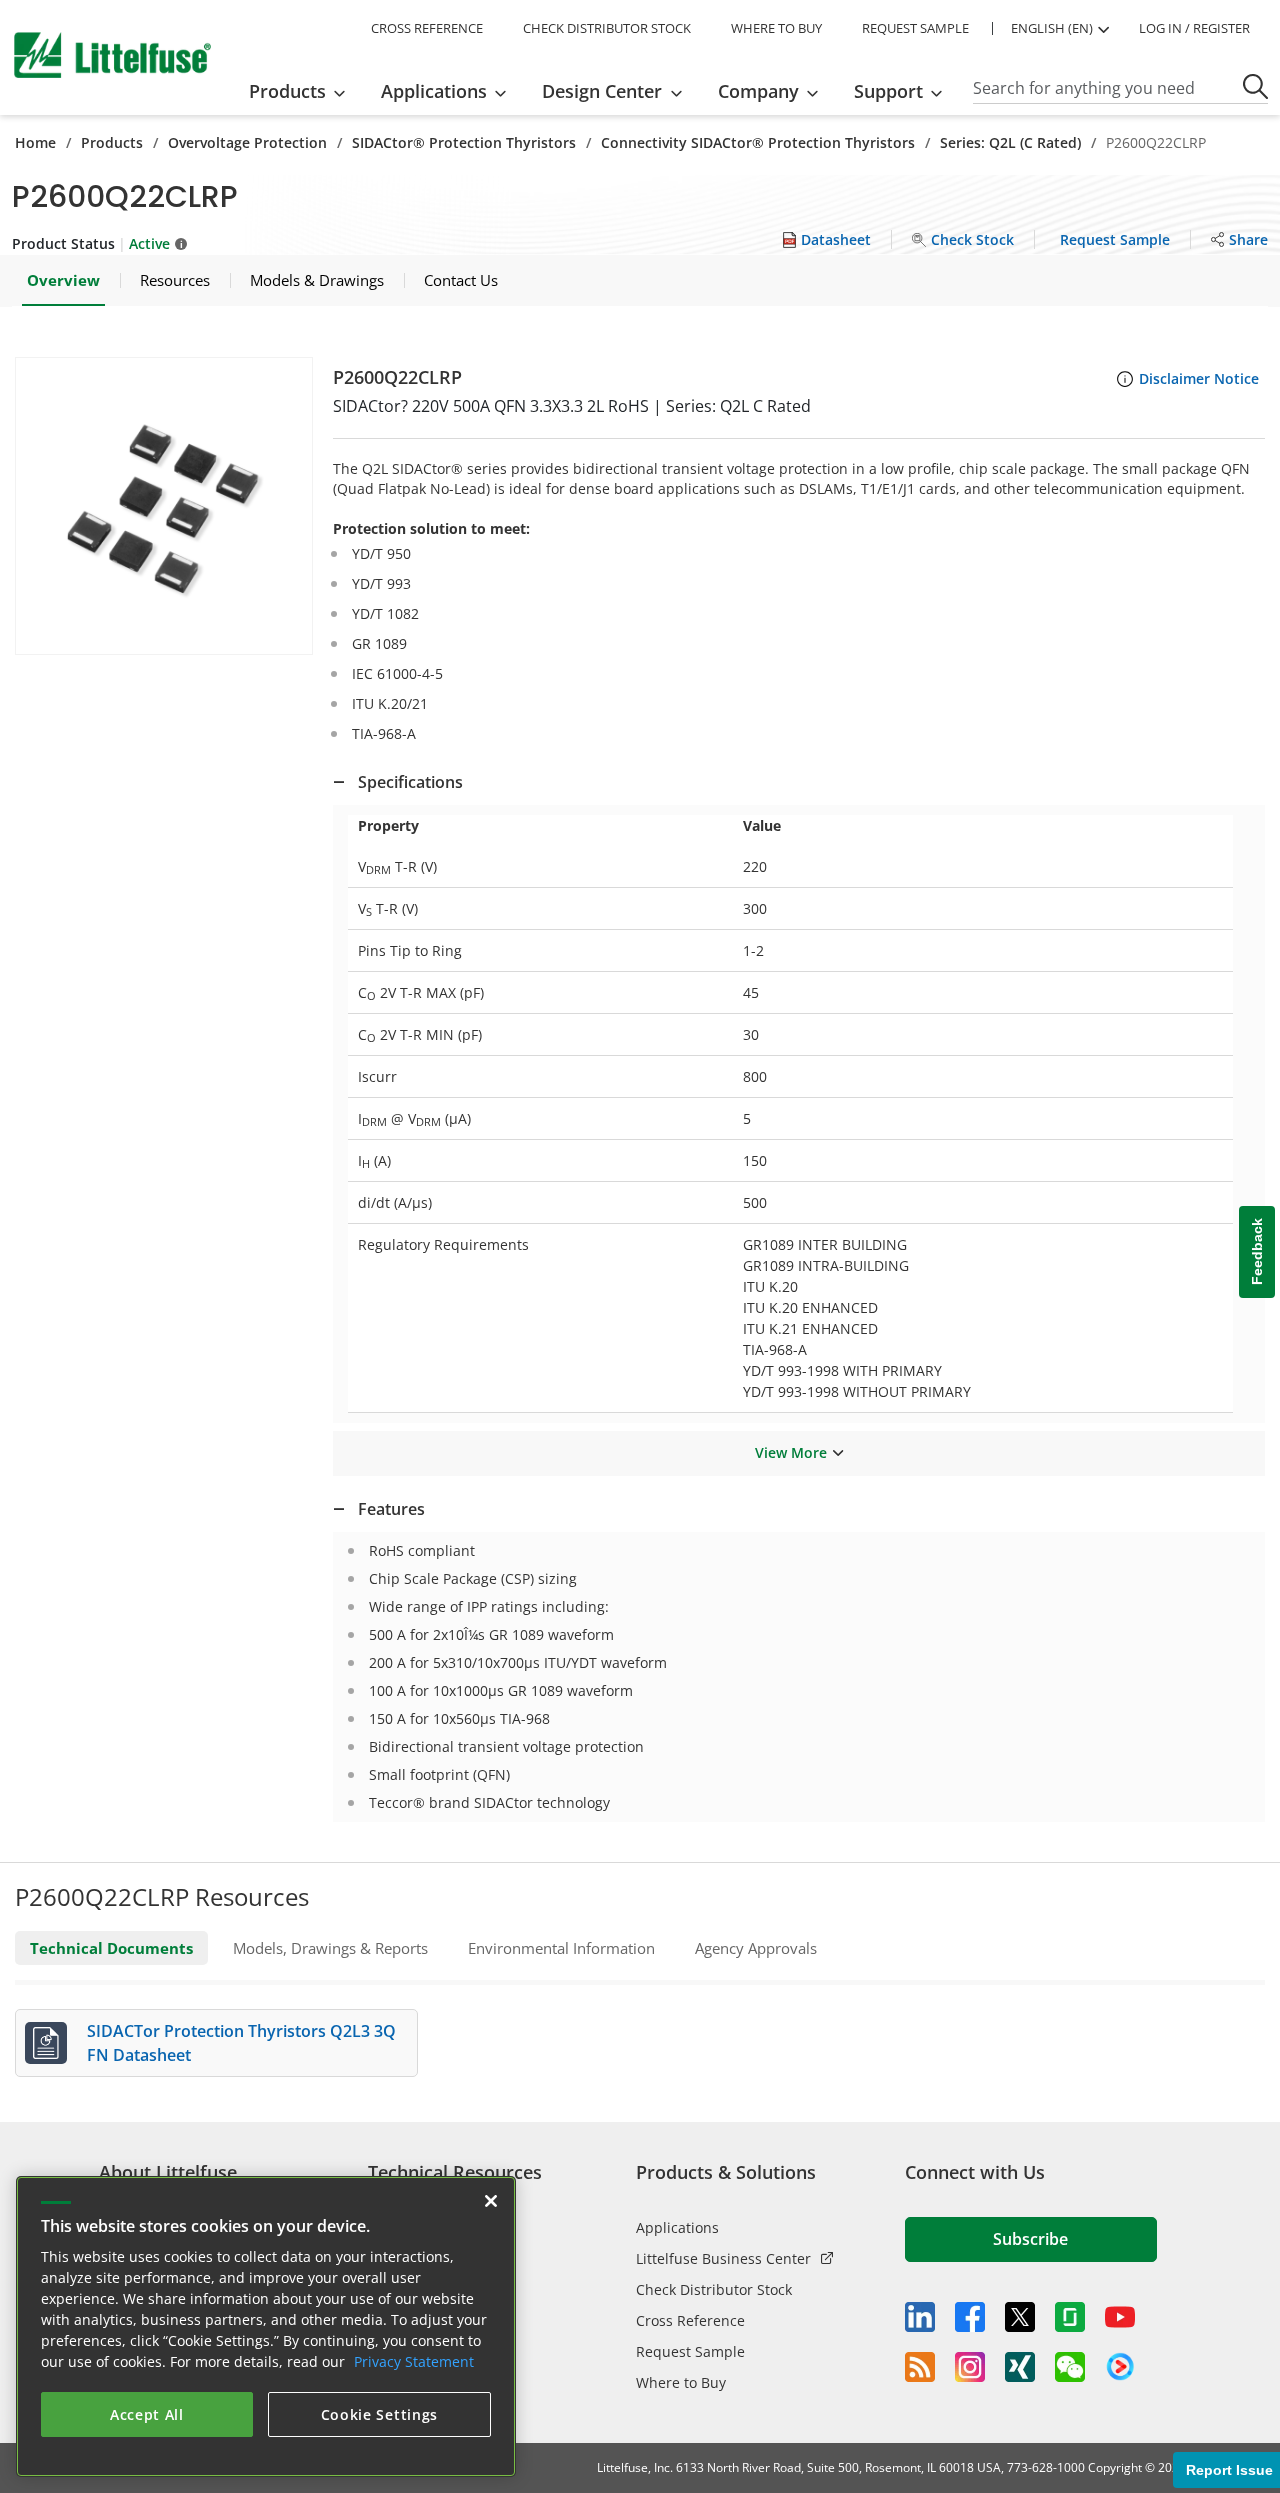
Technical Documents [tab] (111, 1948)
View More (791, 1452)
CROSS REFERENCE (427, 28)
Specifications (410, 782)
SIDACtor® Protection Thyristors (464, 142)
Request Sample (690, 2351)
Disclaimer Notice (1199, 378)
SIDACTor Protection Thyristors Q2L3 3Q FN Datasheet (241, 2043)
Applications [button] (434, 91)
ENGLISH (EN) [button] (1052, 28)
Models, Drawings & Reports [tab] (330, 1948)
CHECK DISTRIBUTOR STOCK (607, 28)
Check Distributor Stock (714, 2289)
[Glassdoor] (1070, 2317)
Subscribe (1030, 2239)
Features (391, 1509)
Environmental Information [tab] (561, 1948)
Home (35, 142)
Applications (677, 2227)
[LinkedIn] (920, 2317)
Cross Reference (690, 2320)
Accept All (147, 2414)
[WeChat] (1070, 2367)
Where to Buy (681, 2382)
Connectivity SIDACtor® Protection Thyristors (758, 142)
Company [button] (758, 91)
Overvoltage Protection (247, 142)
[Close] (491, 2201)
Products (112, 142)
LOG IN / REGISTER (1194, 28)
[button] (164, 506)
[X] (1020, 2317)
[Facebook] (970, 2317)
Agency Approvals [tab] (756, 1948)
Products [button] (287, 91)
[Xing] (1020, 2367)
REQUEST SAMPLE (915, 28)
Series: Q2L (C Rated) (1010, 142)
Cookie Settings (380, 2414)
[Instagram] (970, 2367)
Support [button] (888, 91)
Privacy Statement (414, 2361)
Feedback (1257, 1251)
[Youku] (1120, 2367)
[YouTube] (1120, 2317)
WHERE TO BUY (776, 28)
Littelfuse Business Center (723, 2258)
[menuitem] (303, 91)
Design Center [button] (602, 91)
